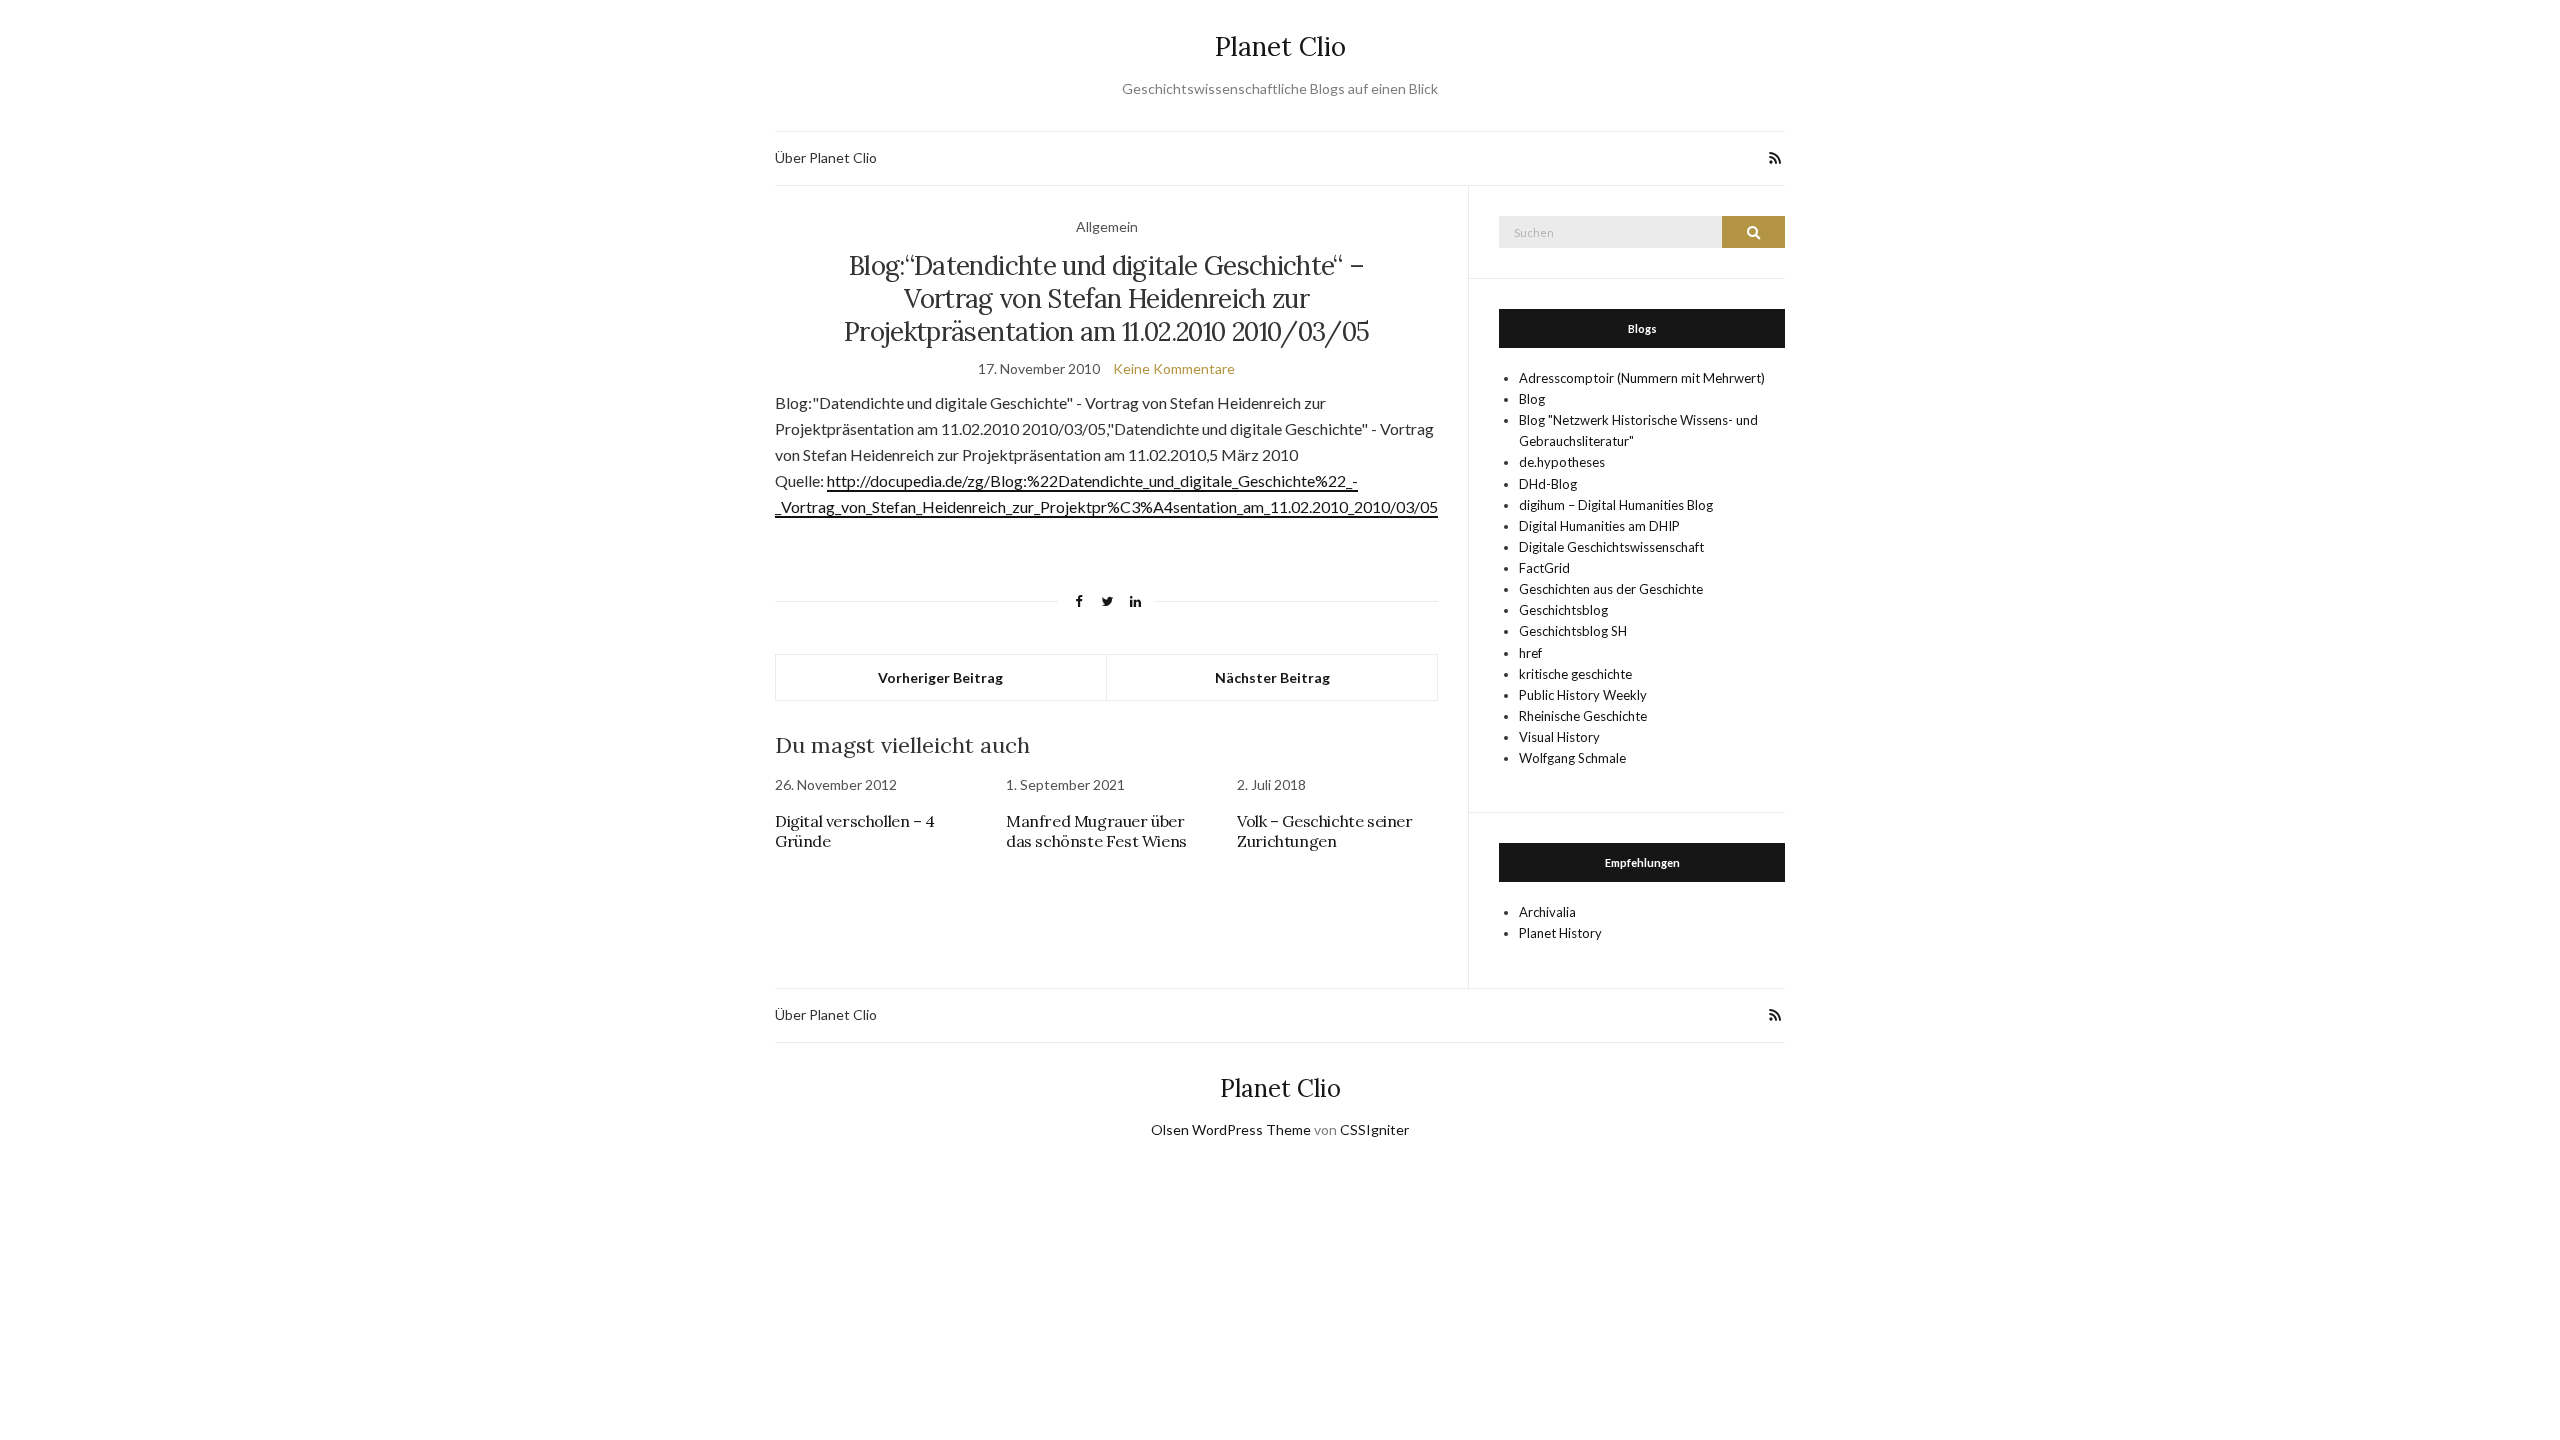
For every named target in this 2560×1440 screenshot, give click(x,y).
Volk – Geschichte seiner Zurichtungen (1324, 831)
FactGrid (1544, 568)
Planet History (1560, 933)
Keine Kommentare (1174, 368)
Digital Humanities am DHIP (1599, 526)
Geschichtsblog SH (1573, 631)
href (1530, 653)
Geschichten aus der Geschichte (1611, 589)
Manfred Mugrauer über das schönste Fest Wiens (1096, 831)
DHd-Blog (1548, 484)
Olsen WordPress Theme (1231, 1129)
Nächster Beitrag (1272, 677)
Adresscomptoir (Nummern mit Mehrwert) (1642, 378)
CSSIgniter (1374, 1129)
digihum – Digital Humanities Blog (1616, 505)
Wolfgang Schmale (1572, 758)
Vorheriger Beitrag (940, 677)
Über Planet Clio (826, 157)
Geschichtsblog (1563, 610)
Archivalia (1547, 912)
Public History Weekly (1583, 695)
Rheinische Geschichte (1583, 716)
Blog (1532, 399)
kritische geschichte (1575, 674)
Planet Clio (1280, 46)
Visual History (1559, 737)
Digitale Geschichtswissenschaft (1611, 547)
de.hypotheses (1562, 462)
